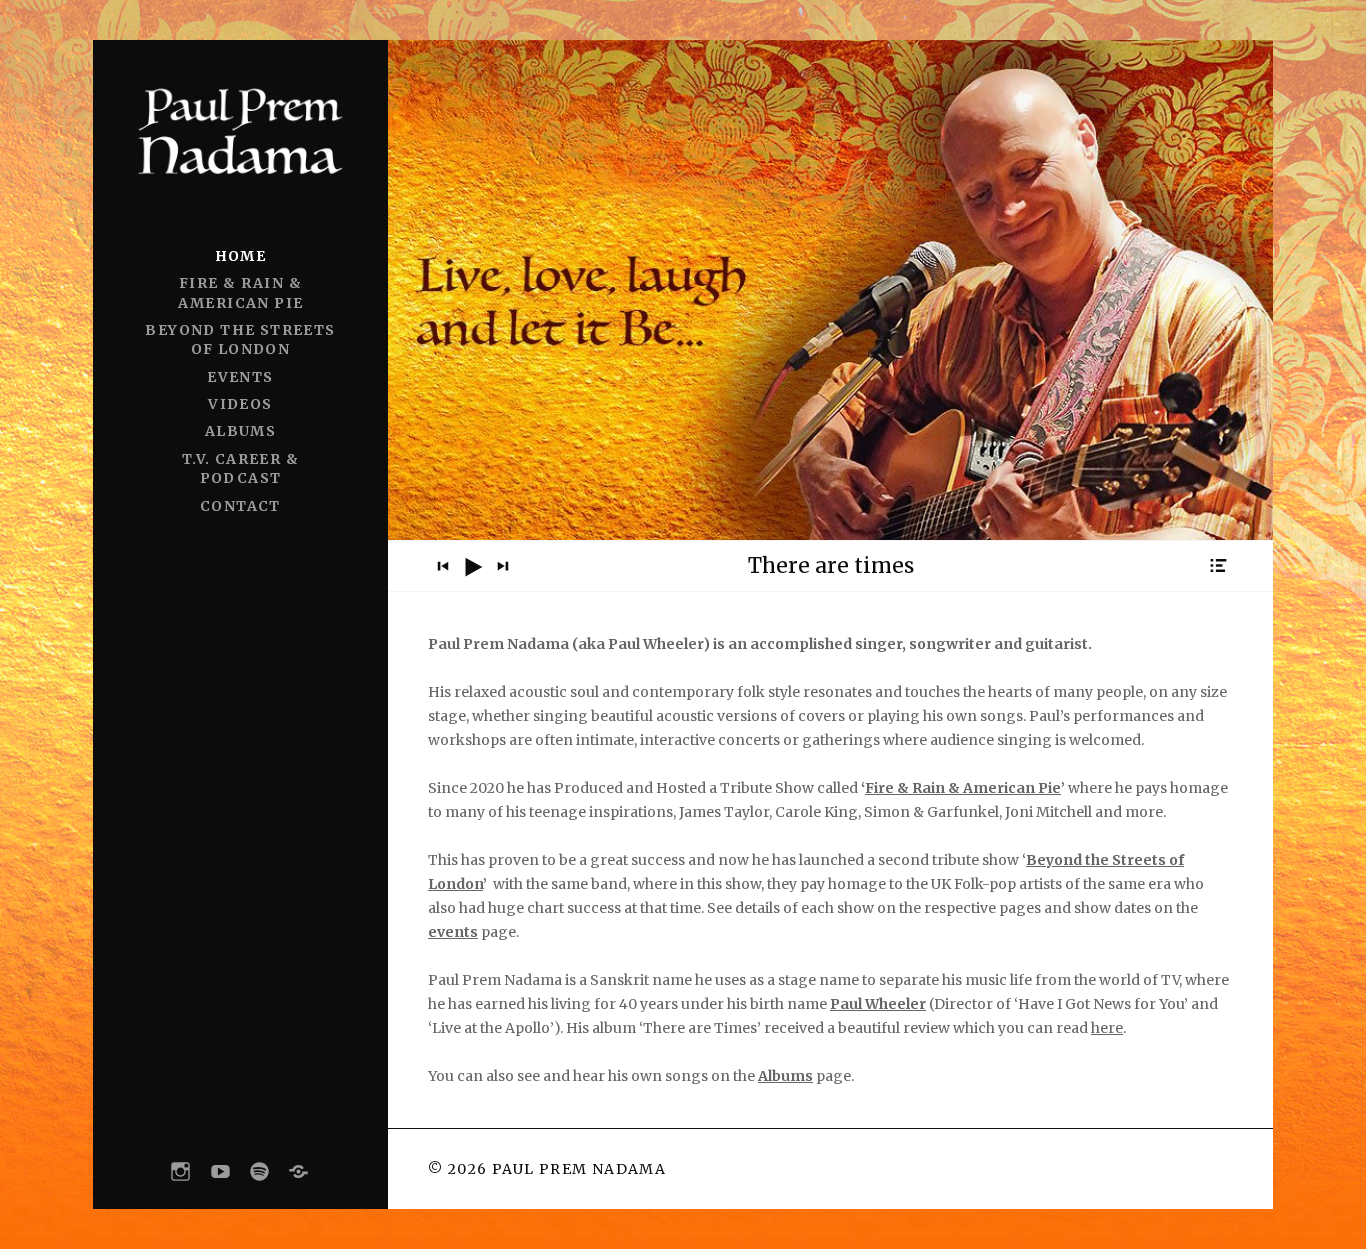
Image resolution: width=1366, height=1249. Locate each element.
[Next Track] (503, 566)
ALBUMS (240, 431)
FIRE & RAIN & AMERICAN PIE (241, 292)
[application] (830, 566)
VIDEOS (240, 404)
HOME (241, 256)
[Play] (473, 567)
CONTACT (240, 506)
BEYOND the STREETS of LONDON (240, 339)
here (1107, 1028)
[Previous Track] (443, 566)
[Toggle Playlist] (1218, 566)
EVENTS (240, 377)
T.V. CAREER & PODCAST (240, 468)
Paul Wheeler (878, 1004)
